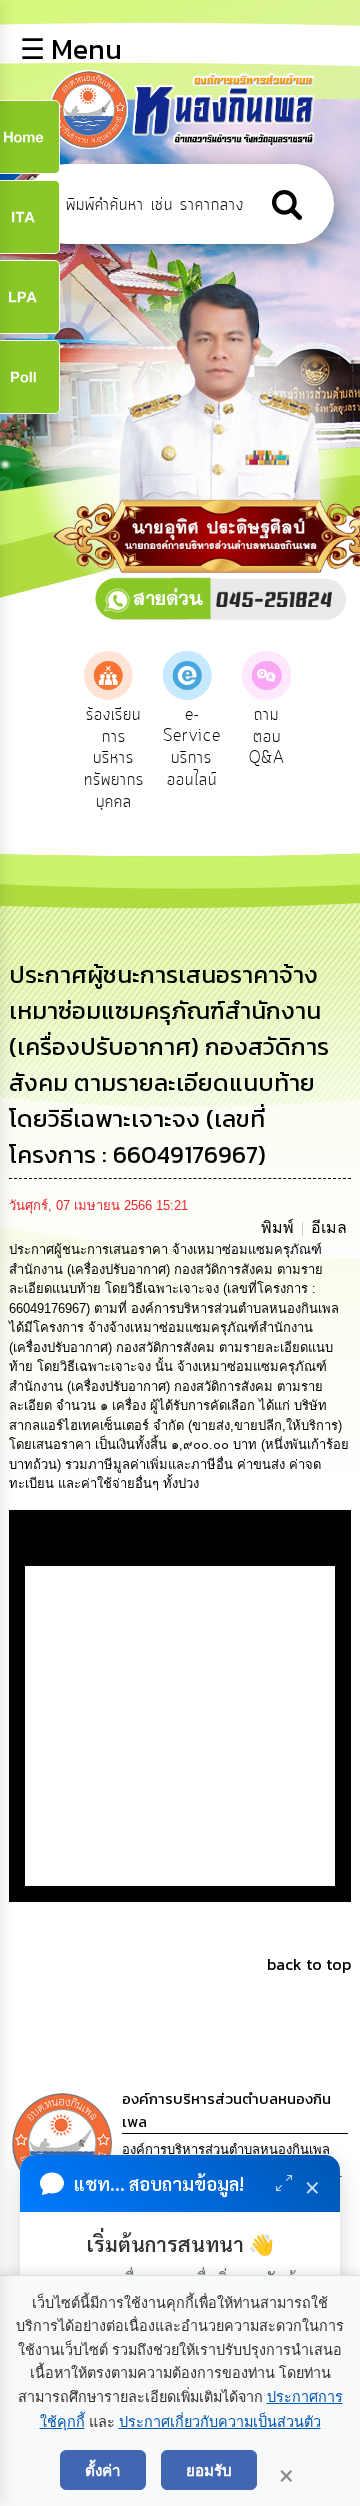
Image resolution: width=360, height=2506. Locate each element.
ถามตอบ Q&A (255, 736)
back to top (309, 1964)
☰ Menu (71, 49)
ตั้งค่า (103, 2470)
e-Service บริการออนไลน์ (180, 747)
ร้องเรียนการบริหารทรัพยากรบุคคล (101, 758)
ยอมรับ (209, 2470)
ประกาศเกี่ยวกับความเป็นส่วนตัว (220, 2422)
